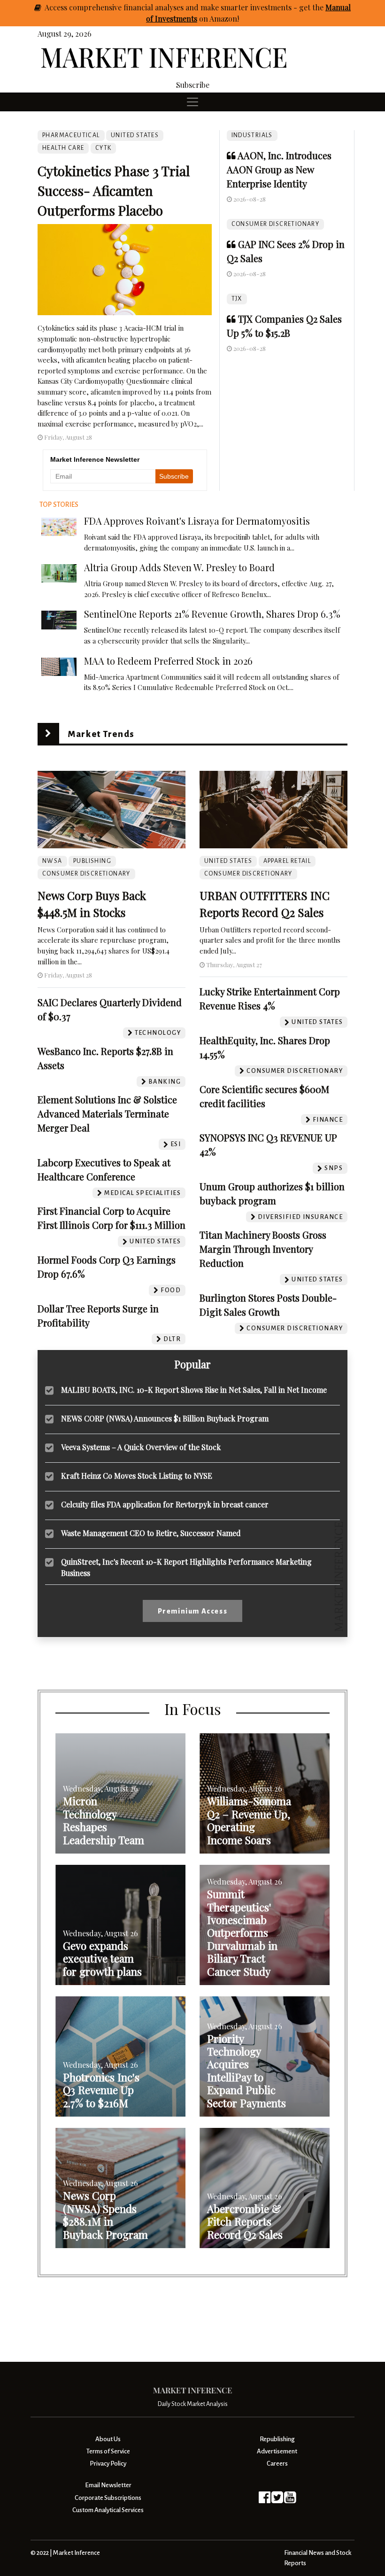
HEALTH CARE (63, 148)
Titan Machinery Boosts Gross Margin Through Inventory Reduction (263, 1249)
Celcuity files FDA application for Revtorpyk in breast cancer (165, 1504)
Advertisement (277, 2451)
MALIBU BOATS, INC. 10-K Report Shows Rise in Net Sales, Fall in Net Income (194, 1390)
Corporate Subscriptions (108, 2498)
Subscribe (193, 85)
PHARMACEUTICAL (71, 135)
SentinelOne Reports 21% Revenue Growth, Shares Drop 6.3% (212, 614)
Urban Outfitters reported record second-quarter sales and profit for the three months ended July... (270, 940)
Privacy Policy (108, 2463)
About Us (108, 2439)
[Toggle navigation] (192, 102)
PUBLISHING (92, 861)
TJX (237, 299)
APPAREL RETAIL (287, 861)
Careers (277, 2463)
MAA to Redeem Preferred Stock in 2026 (168, 661)
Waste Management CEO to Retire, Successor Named (151, 1533)
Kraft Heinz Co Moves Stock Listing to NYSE (137, 1476)
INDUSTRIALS (252, 135)
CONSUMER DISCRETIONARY (276, 224)
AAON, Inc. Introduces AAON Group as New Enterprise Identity (279, 169)
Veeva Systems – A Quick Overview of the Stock (141, 1447)
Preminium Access (193, 1611)
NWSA (52, 861)
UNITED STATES (135, 135)
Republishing (277, 2439)
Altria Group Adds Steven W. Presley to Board (179, 567)
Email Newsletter (108, 2485)
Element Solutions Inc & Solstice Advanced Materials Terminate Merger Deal (107, 1113)
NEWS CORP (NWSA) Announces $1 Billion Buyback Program (165, 1418)
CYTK (104, 148)
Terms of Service (108, 2451)
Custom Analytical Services (108, 2510)
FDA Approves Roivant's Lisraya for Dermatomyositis (197, 521)
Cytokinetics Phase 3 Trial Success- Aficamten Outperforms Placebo (114, 190)
